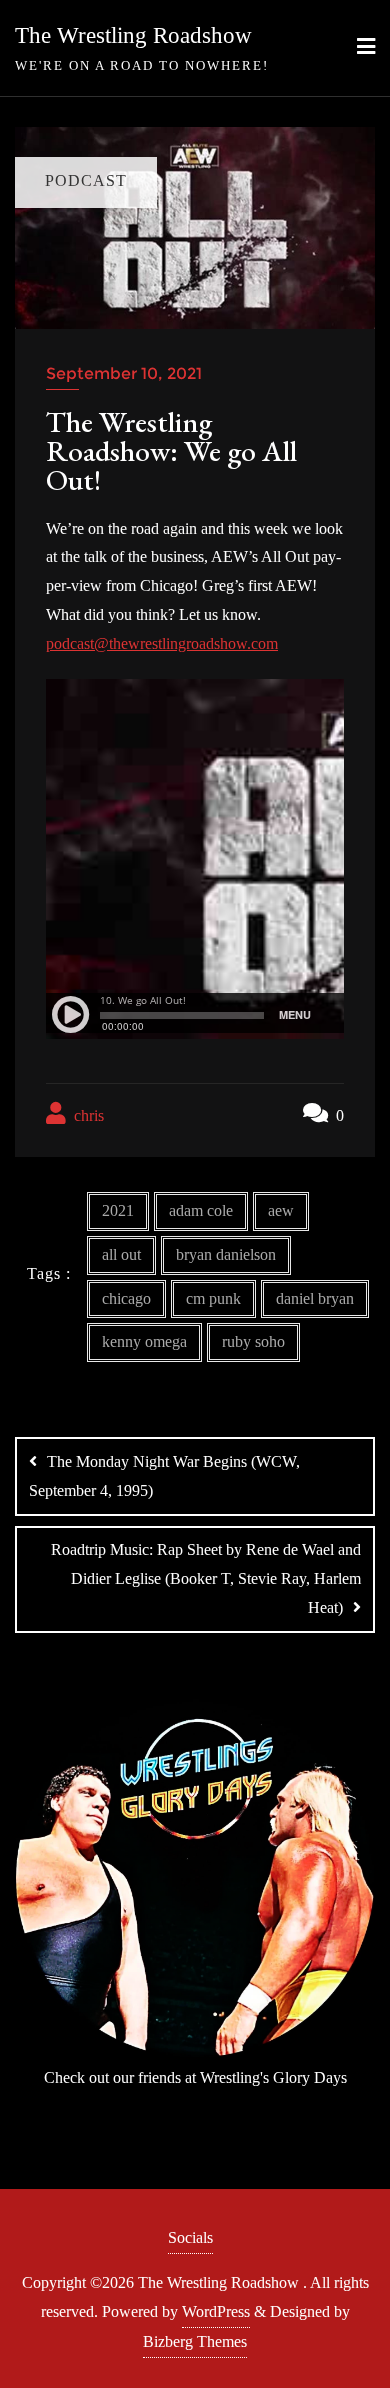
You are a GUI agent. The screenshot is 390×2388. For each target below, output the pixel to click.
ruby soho (253, 1341)
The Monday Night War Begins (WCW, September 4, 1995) (164, 1476)
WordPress (216, 2311)
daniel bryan (315, 1298)
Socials (190, 2237)
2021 (118, 1210)
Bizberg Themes (195, 2341)
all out (121, 1254)
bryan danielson (226, 1254)
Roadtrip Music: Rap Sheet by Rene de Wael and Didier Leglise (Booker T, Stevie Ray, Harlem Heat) (206, 1579)
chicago (126, 1298)
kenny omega (144, 1341)
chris (87, 1115)
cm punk (213, 1298)
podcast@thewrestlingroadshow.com (162, 643)
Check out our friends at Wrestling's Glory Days (195, 2077)
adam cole (201, 1210)
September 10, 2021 (124, 373)
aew (281, 1210)
